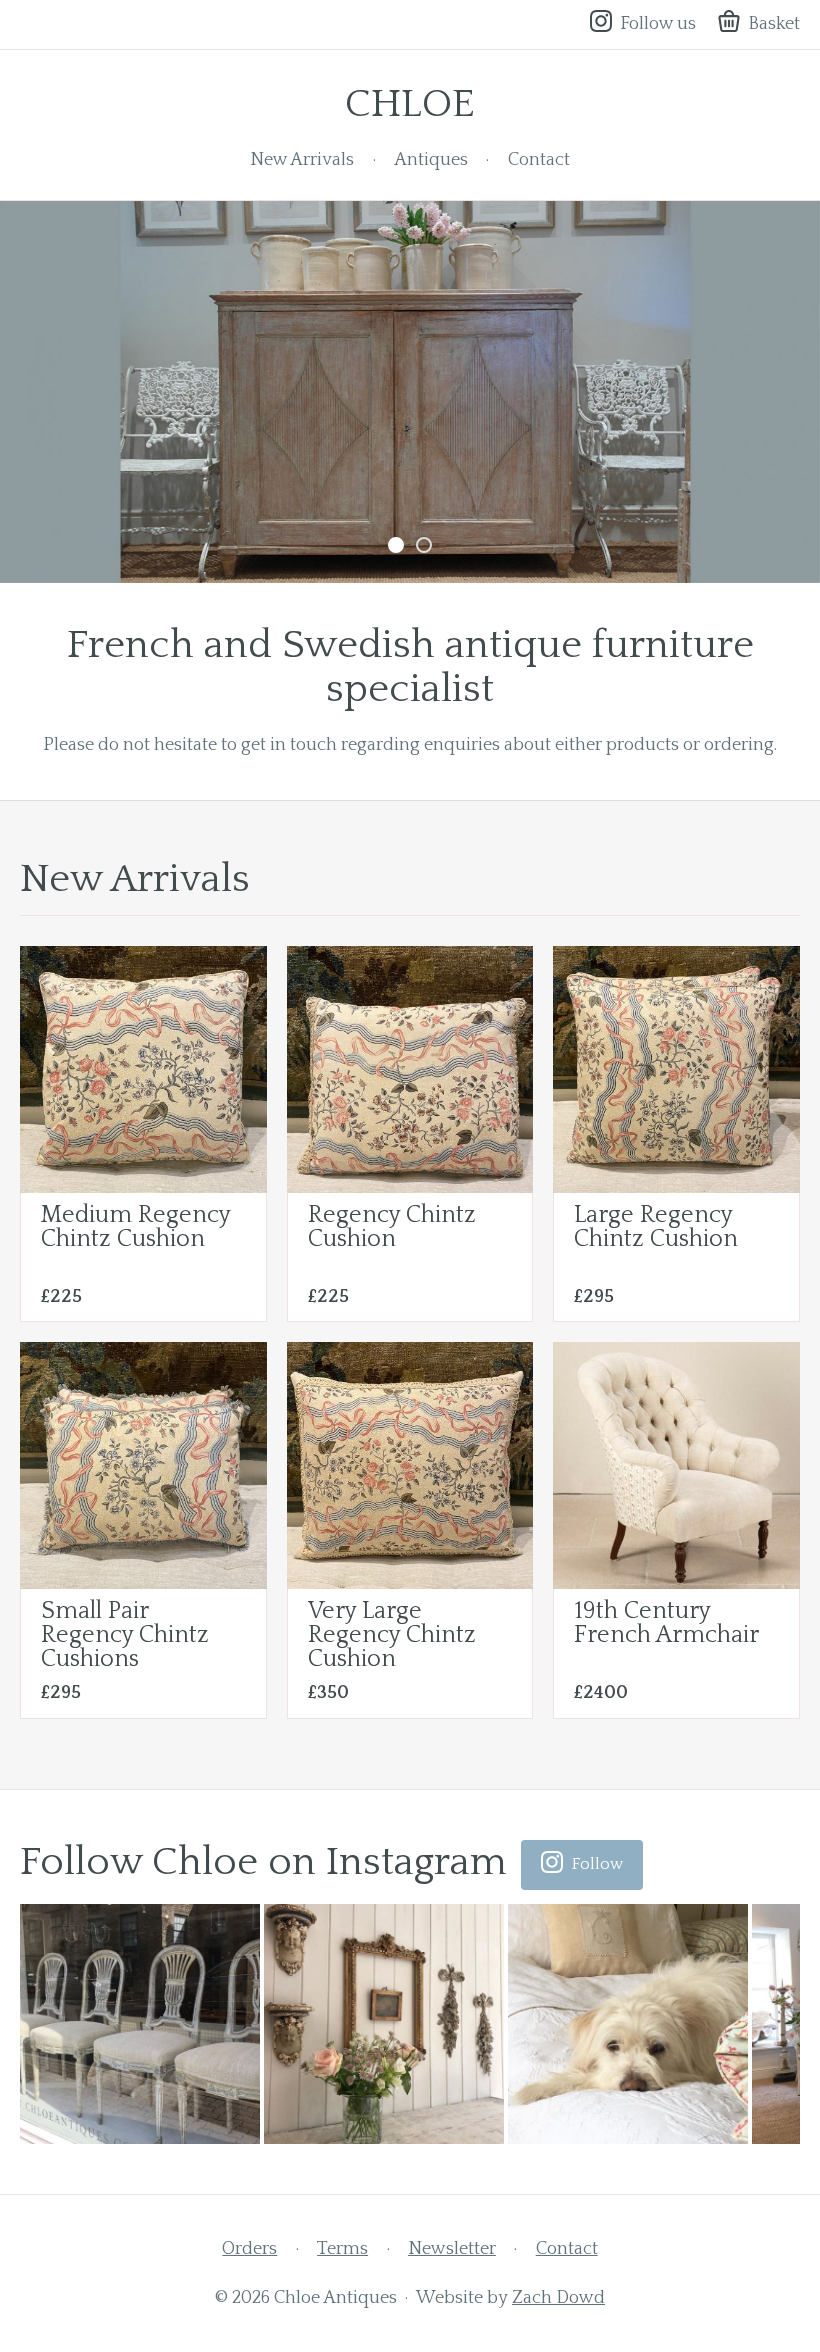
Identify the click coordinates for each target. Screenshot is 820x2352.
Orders (249, 2249)
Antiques (431, 160)
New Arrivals (302, 160)
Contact (539, 160)
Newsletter (452, 2249)
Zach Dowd (558, 2298)
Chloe (410, 104)
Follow (597, 1864)
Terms (342, 2249)
